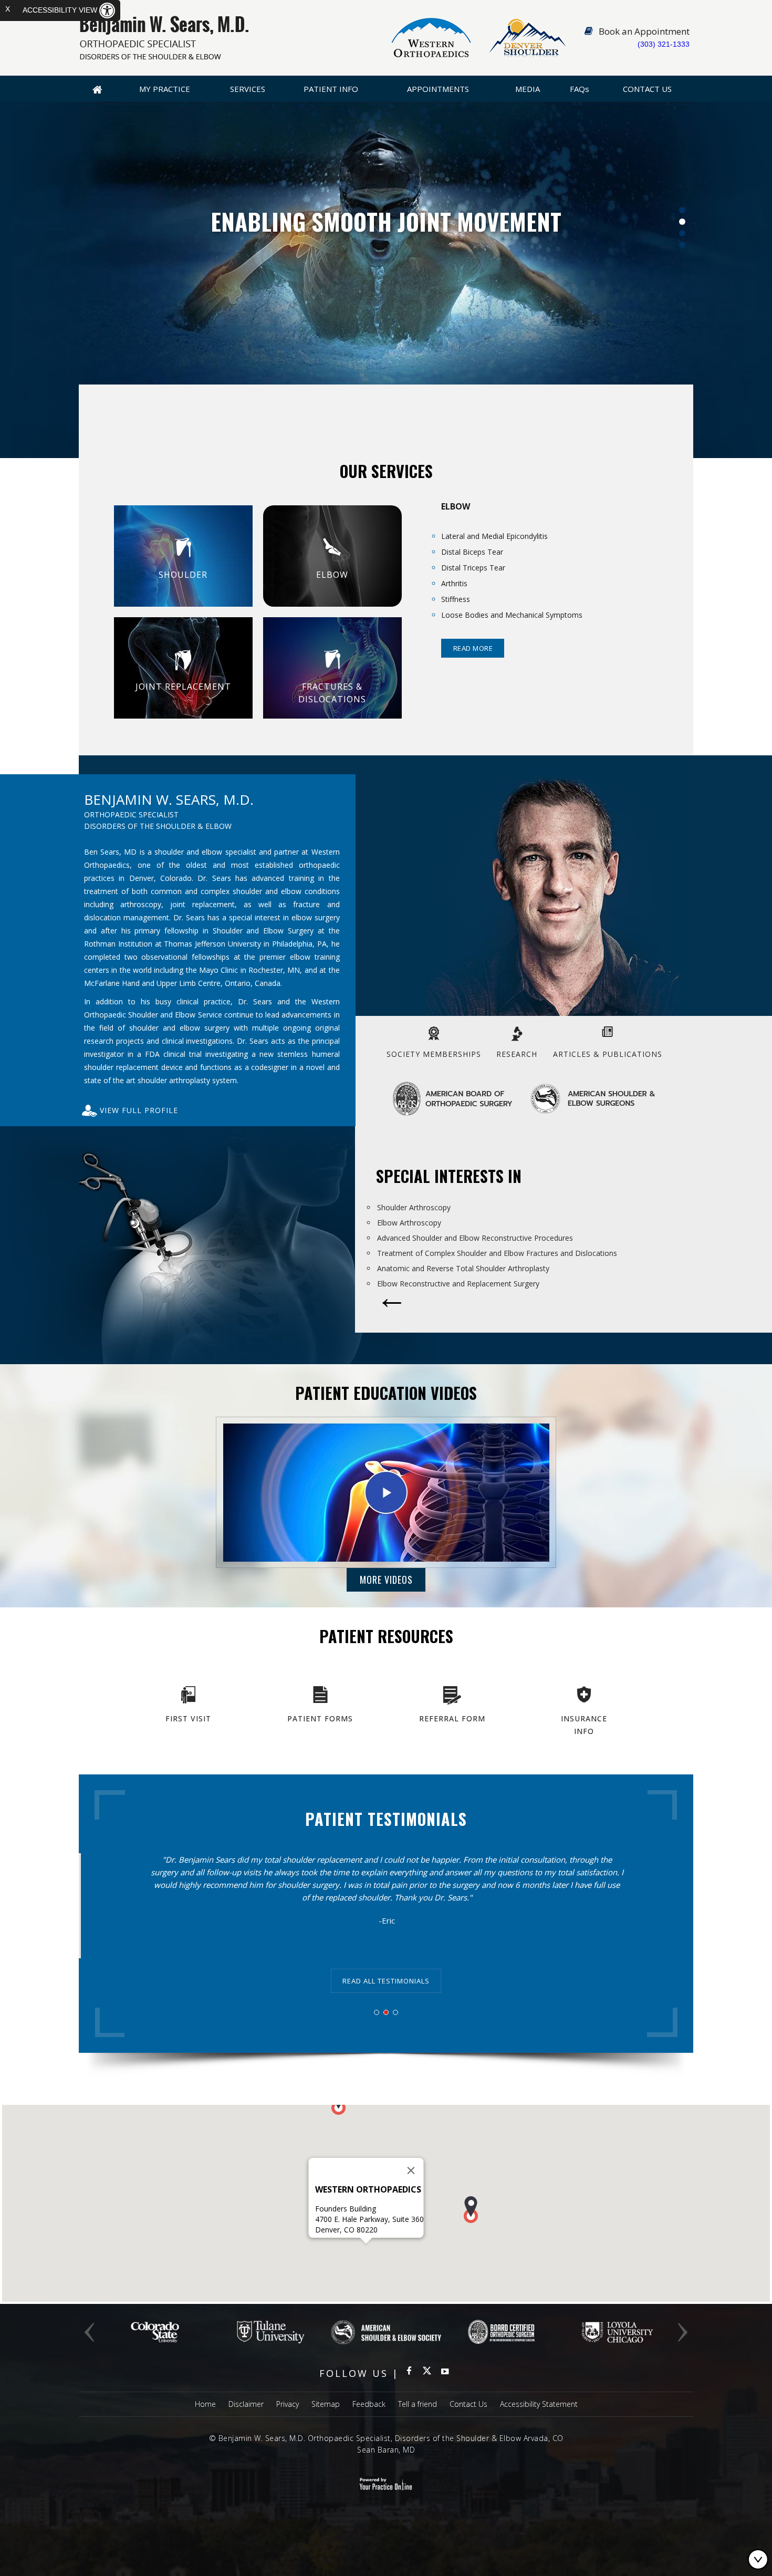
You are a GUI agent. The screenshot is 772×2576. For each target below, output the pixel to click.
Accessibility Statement (539, 2404)
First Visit (188, 1718)
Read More (473, 648)
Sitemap (326, 2404)
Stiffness (456, 599)
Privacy (288, 2404)
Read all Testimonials (386, 1981)
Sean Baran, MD (386, 2450)
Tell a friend (418, 2404)
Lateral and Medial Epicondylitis (494, 536)
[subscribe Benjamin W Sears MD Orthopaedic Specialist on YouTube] (445, 2373)
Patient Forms (320, 1718)
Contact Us (647, 89)
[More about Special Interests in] (392, 1305)
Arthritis (454, 583)
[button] (471, 2210)
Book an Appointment (644, 31)
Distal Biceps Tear (472, 552)
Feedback (369, 2404)
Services (248, 89)
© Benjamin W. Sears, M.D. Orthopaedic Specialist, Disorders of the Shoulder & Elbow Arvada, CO (386, 2438)
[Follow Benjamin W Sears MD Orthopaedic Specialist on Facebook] (409, 2373)
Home (97, 89)
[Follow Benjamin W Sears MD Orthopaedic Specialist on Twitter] (427, 2373)
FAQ (580, 89)
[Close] (411, 2170)
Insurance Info (584, 1725)
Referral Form (452, 1718)
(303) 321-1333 (664, 44)
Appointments (438, 89)
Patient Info (331, 89)
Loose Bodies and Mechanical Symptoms (512, 615)
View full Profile (139, 1110)
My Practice (165, 89)
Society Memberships (434, 1054)
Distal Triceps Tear (473, 568)
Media (528, 89)
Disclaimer (246, 2404)
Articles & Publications (608, 1054)
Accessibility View (61, 10)
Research (517, 1054)
